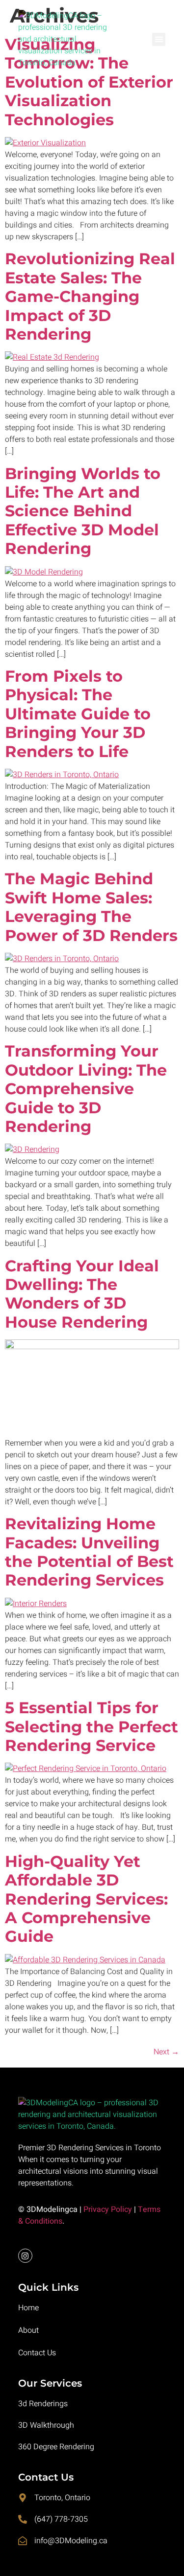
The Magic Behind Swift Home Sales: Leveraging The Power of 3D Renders (91, 907)
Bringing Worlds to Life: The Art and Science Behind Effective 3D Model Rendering (83, 511)
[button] (159, 39)
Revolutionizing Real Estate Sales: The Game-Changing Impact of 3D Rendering (90, 296)
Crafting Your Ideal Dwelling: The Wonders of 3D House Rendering (82, 1294)
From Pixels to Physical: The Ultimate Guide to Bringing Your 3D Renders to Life (78, 714)
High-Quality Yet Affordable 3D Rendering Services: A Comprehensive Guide (86, 1899)
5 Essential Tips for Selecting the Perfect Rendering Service (92, 1726)
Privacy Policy (108, 2209)
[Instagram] (25, 2256)
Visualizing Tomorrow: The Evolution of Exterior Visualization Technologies (89, 82)
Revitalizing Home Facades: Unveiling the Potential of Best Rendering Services (89, 1552)
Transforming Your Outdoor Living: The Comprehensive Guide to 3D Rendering (86, 1089)
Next (166, 2052)
